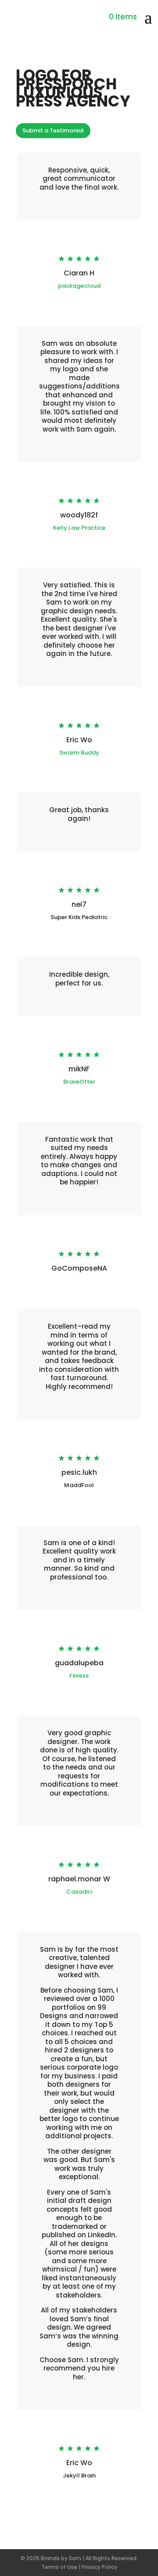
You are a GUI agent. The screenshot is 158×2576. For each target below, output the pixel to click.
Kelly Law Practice (79, 528)
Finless (79, 1676)
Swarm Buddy (79, 753)
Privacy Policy (99, 2567)
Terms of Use (59, 2567)
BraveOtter (79, 1082)
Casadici (79, 1892)
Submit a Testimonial (53, 130)
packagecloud (79, 286)
